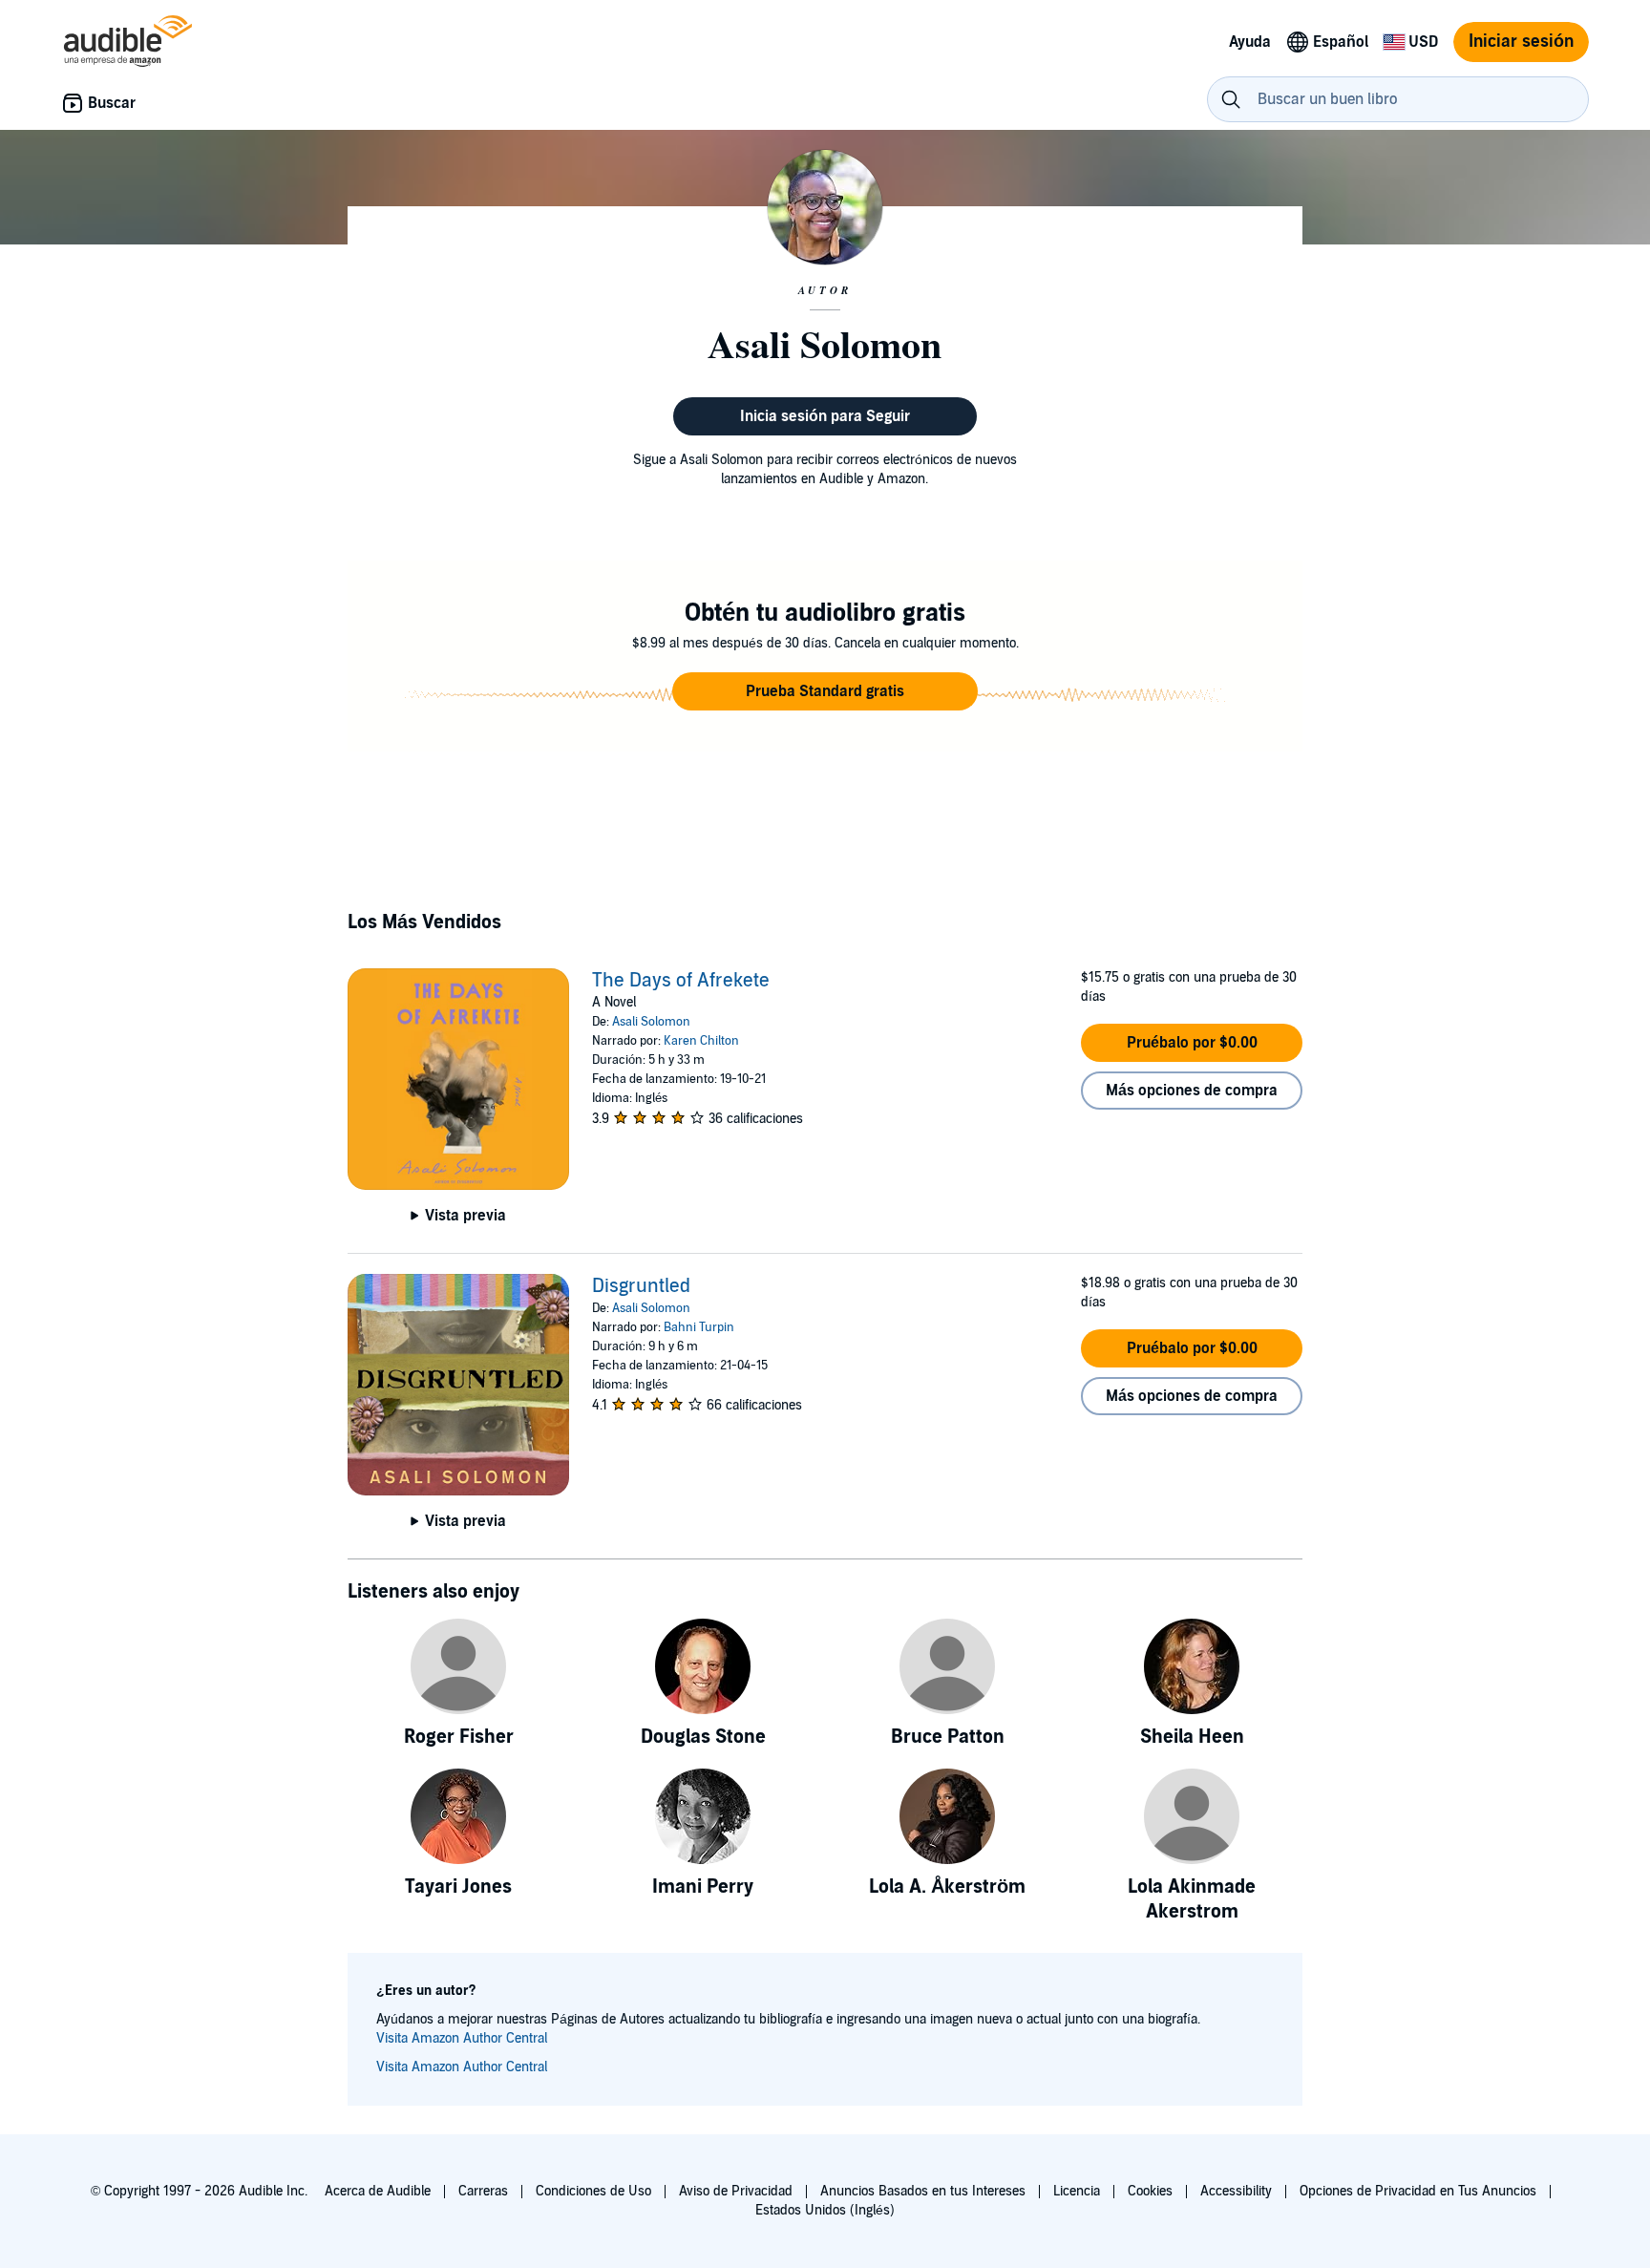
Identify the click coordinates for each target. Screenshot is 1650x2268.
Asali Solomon (651, 1022)
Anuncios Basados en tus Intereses (923, 2191)
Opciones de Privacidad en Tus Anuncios (1418, 2191)
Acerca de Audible (378, 2191)
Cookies (1150, 2191)
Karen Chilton (701, 1041)
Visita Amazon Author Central (462, 2038)
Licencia (1077, 2191)
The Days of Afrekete (681, 981)
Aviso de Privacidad (736, 2191)
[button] (825, 691)
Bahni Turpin (699, 1327)
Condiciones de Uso (593, 2191)
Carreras (483, 2191)
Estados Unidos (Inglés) (825, 2210)
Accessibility (1236, 2191)
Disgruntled (641, 1286)
